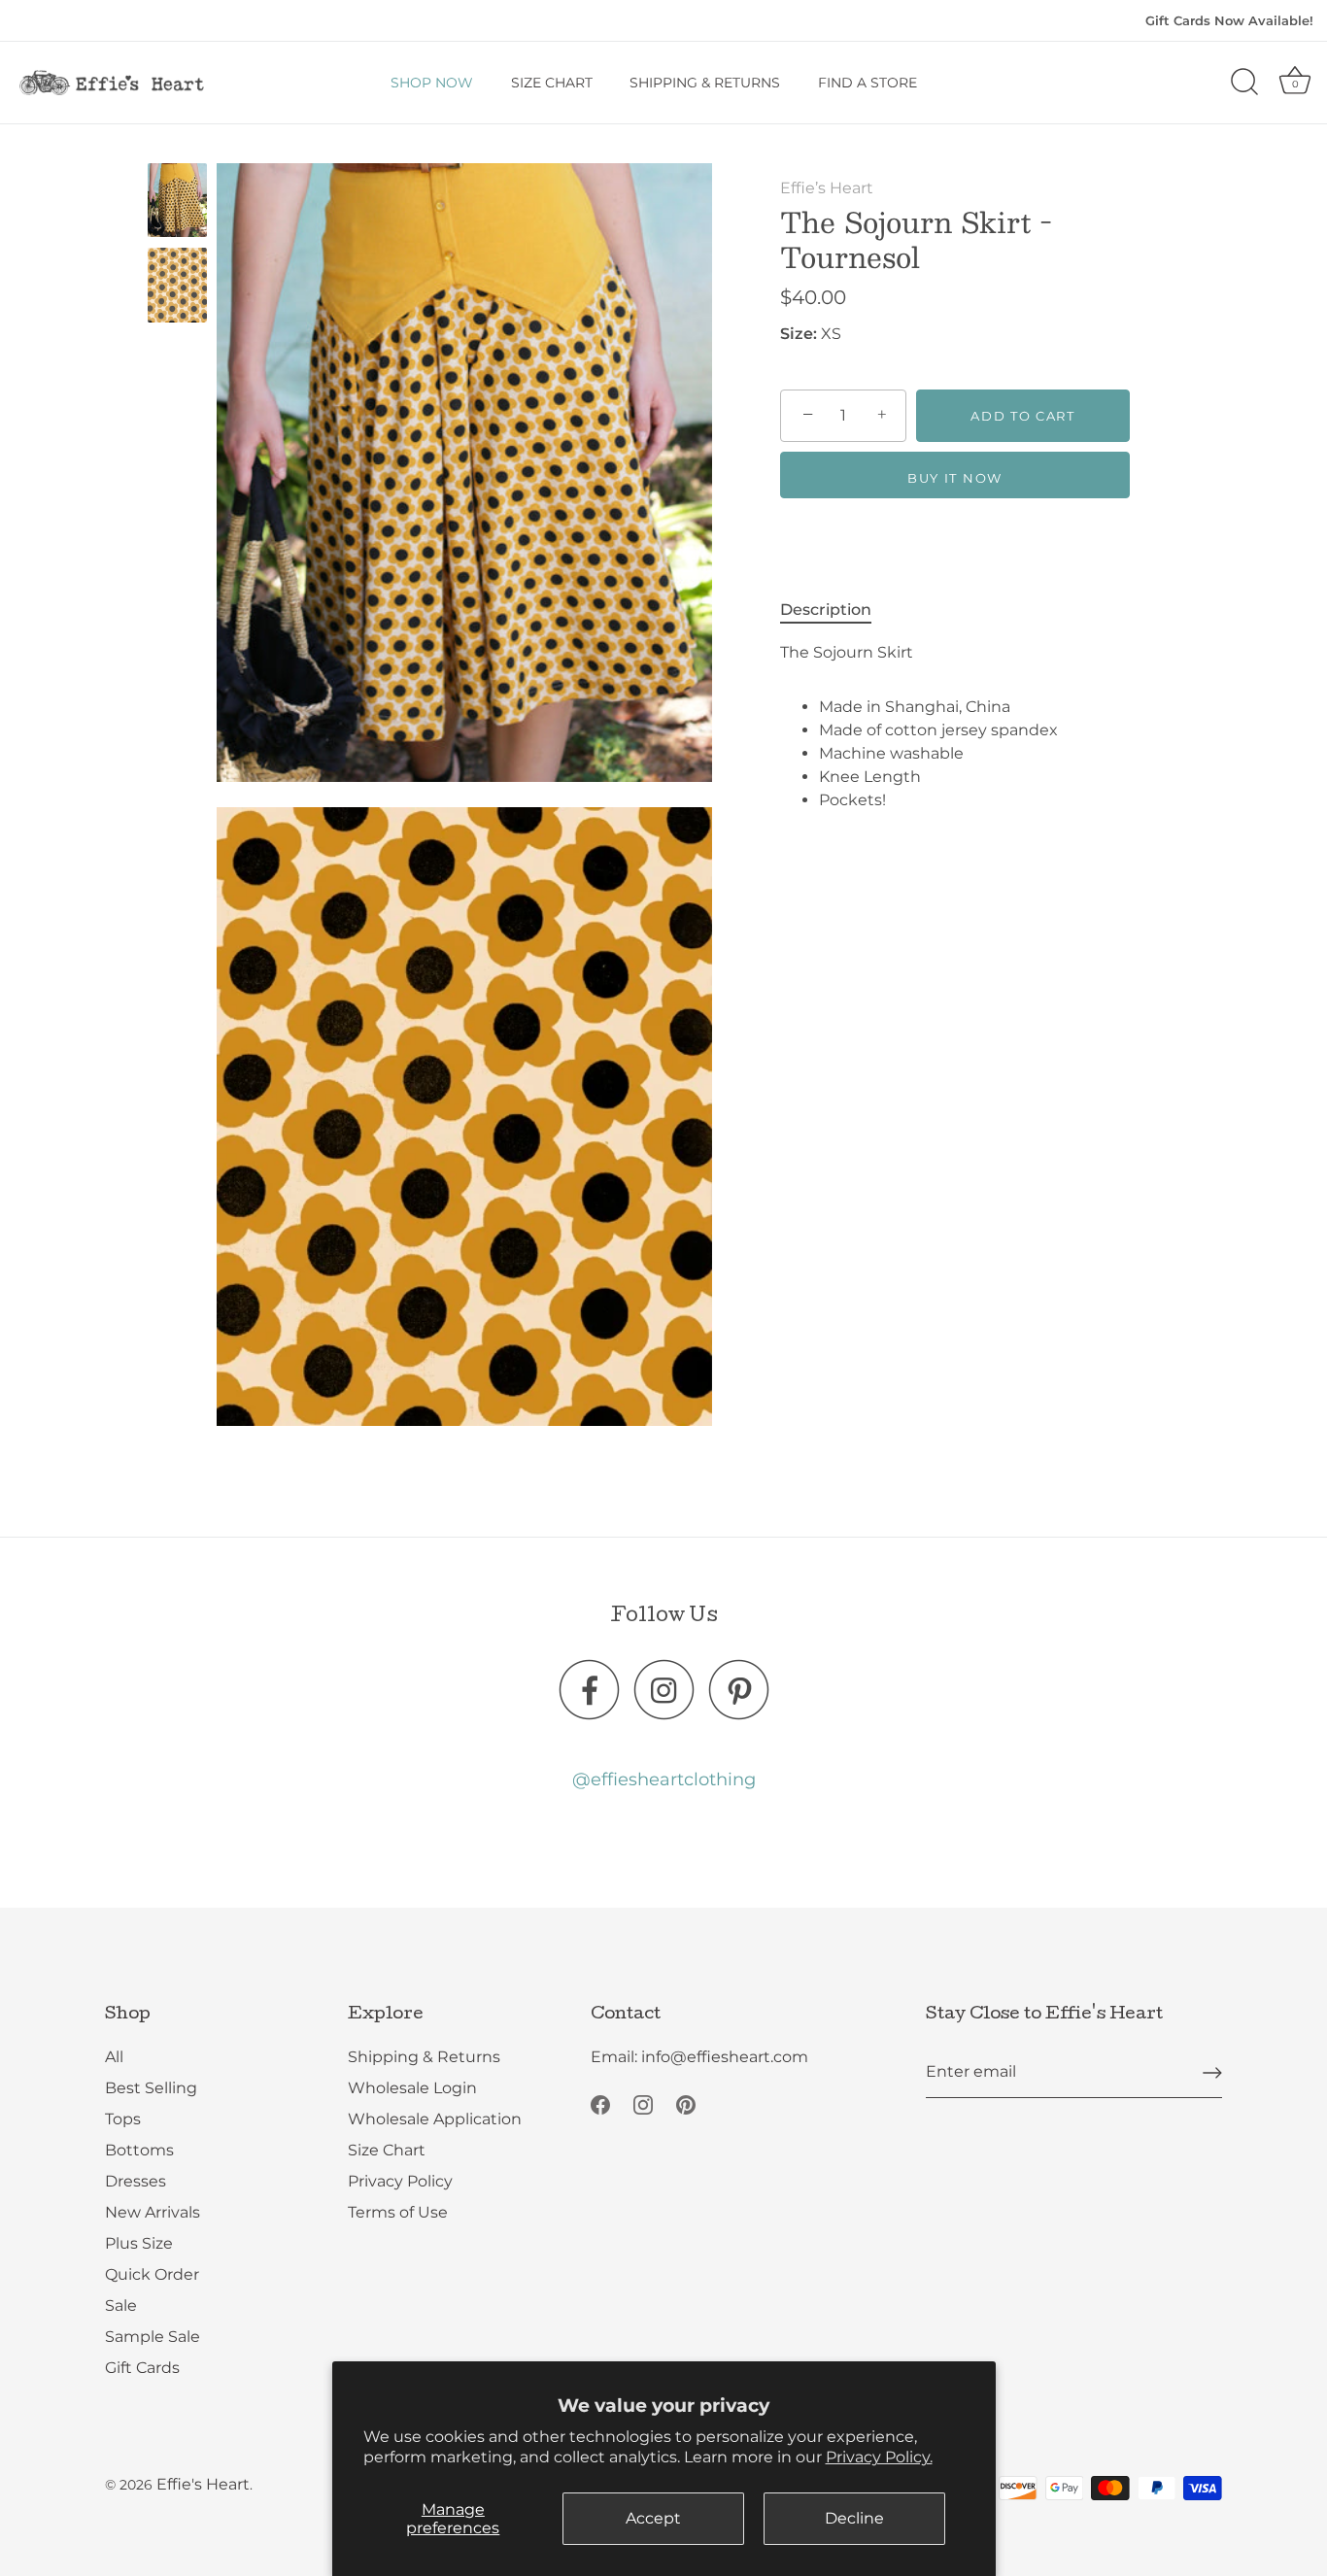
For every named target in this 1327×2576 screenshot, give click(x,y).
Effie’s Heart (827, 188)
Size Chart (387, 2151)
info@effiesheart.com (725, 2058)
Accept (653, 2518)
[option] (177, 203)
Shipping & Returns (424, 2058)
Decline (854, 2518)
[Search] (1244, 83)
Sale (121, 2306)
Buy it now (955, 478)
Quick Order (152, 2275)
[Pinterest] (686, 2104)
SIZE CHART (552, 83)
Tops (123, 2120)
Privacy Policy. (879, 2457)
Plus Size (139, 2244)
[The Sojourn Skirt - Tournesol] (177, 200)
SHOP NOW (432, 83)
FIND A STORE (868, 83)
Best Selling (151, 2089)
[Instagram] (643, 2104)
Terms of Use (398, 2213)
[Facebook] (600, 2104)
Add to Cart (1023, 416)
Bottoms (139, 2151)
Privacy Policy (400, 2182)
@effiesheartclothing (664, 1779)
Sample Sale (153, 2338)
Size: (799, 334)
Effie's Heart (203, 2485)
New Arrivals (153, 2213)
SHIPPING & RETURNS (705, 83)
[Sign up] (1212, 2073)
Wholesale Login (412, 2089)
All (114, 2058)
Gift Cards (142, 2369)
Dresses (136, 2182)
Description (826, 610)
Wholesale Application (435, 2120)
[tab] (835, 610)
